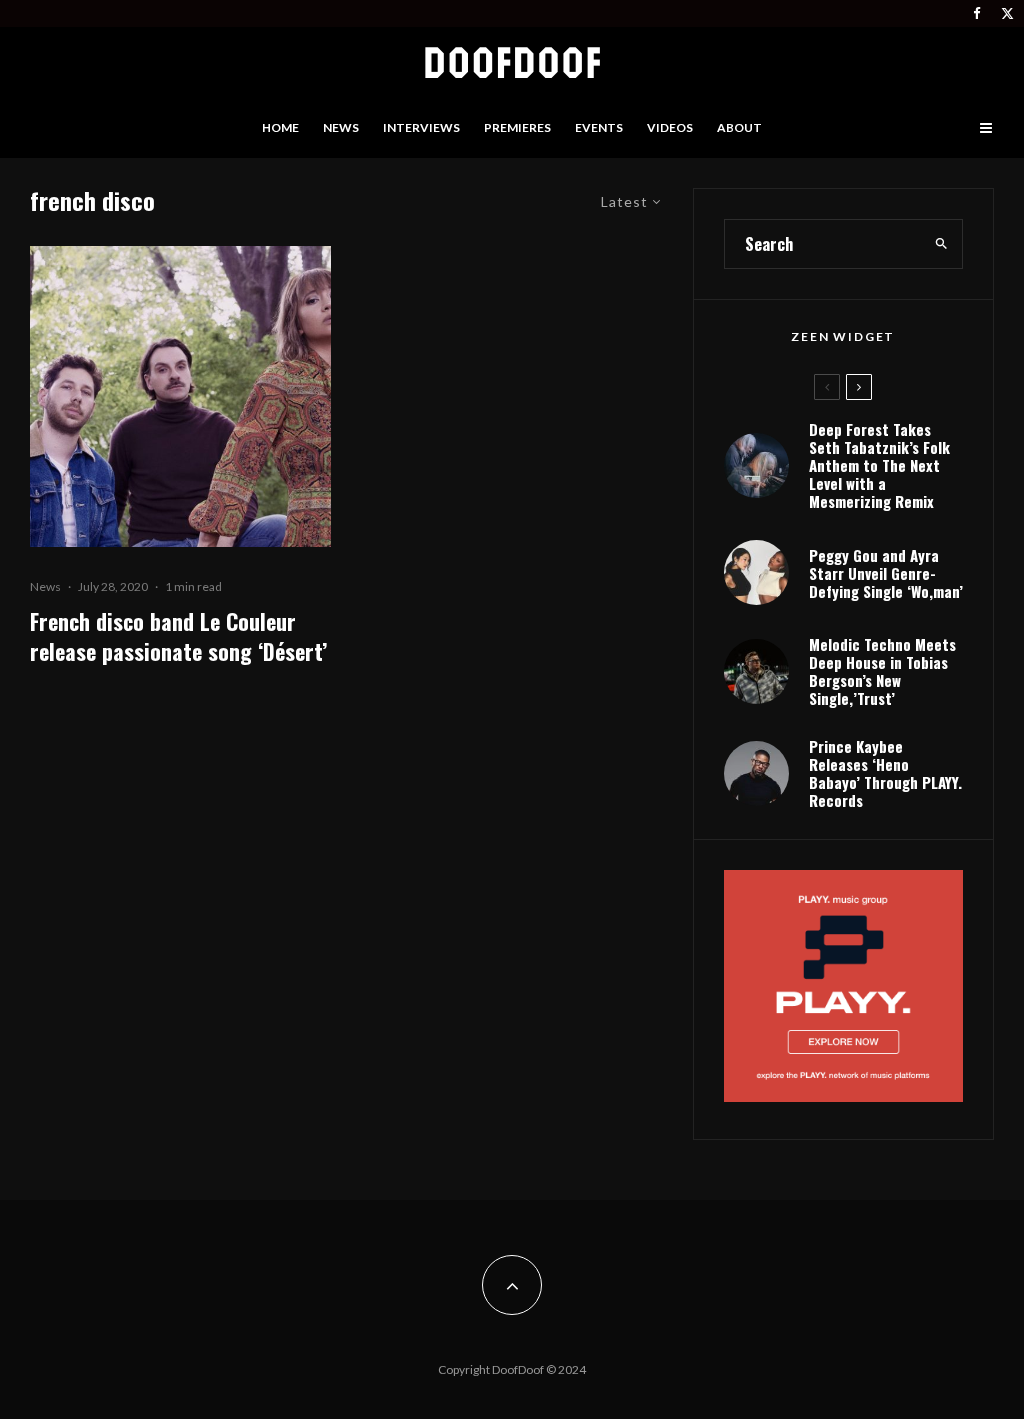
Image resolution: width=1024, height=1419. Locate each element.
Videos (670, 127)
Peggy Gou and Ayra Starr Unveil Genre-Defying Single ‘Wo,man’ (886, 573)
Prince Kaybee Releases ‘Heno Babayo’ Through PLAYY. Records (885, 773)
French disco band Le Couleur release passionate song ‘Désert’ (178, 636)
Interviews (421, 127)
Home (280, 127)
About (739, 127)
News (341, 127)
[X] (1007, 13)
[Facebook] (977, 13)
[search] (941, 244)
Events (599, 127)
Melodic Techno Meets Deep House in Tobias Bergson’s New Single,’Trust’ (882, 671)
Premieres (517, 127)
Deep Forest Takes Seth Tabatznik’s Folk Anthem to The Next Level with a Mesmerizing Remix (879, 465)
